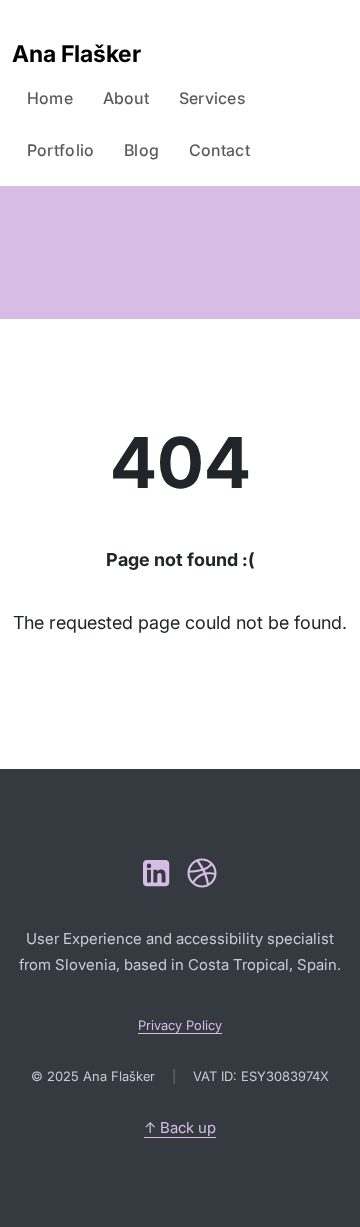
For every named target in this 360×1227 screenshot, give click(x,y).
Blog (141, 150)
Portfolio (61, 150)
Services (212, 98)
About (126, 98)
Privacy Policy (180, 1025)
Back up (180, 1127)
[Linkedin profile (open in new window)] (156, 873)
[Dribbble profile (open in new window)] (202, 873)
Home (50, 98)
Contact (219, 150)
